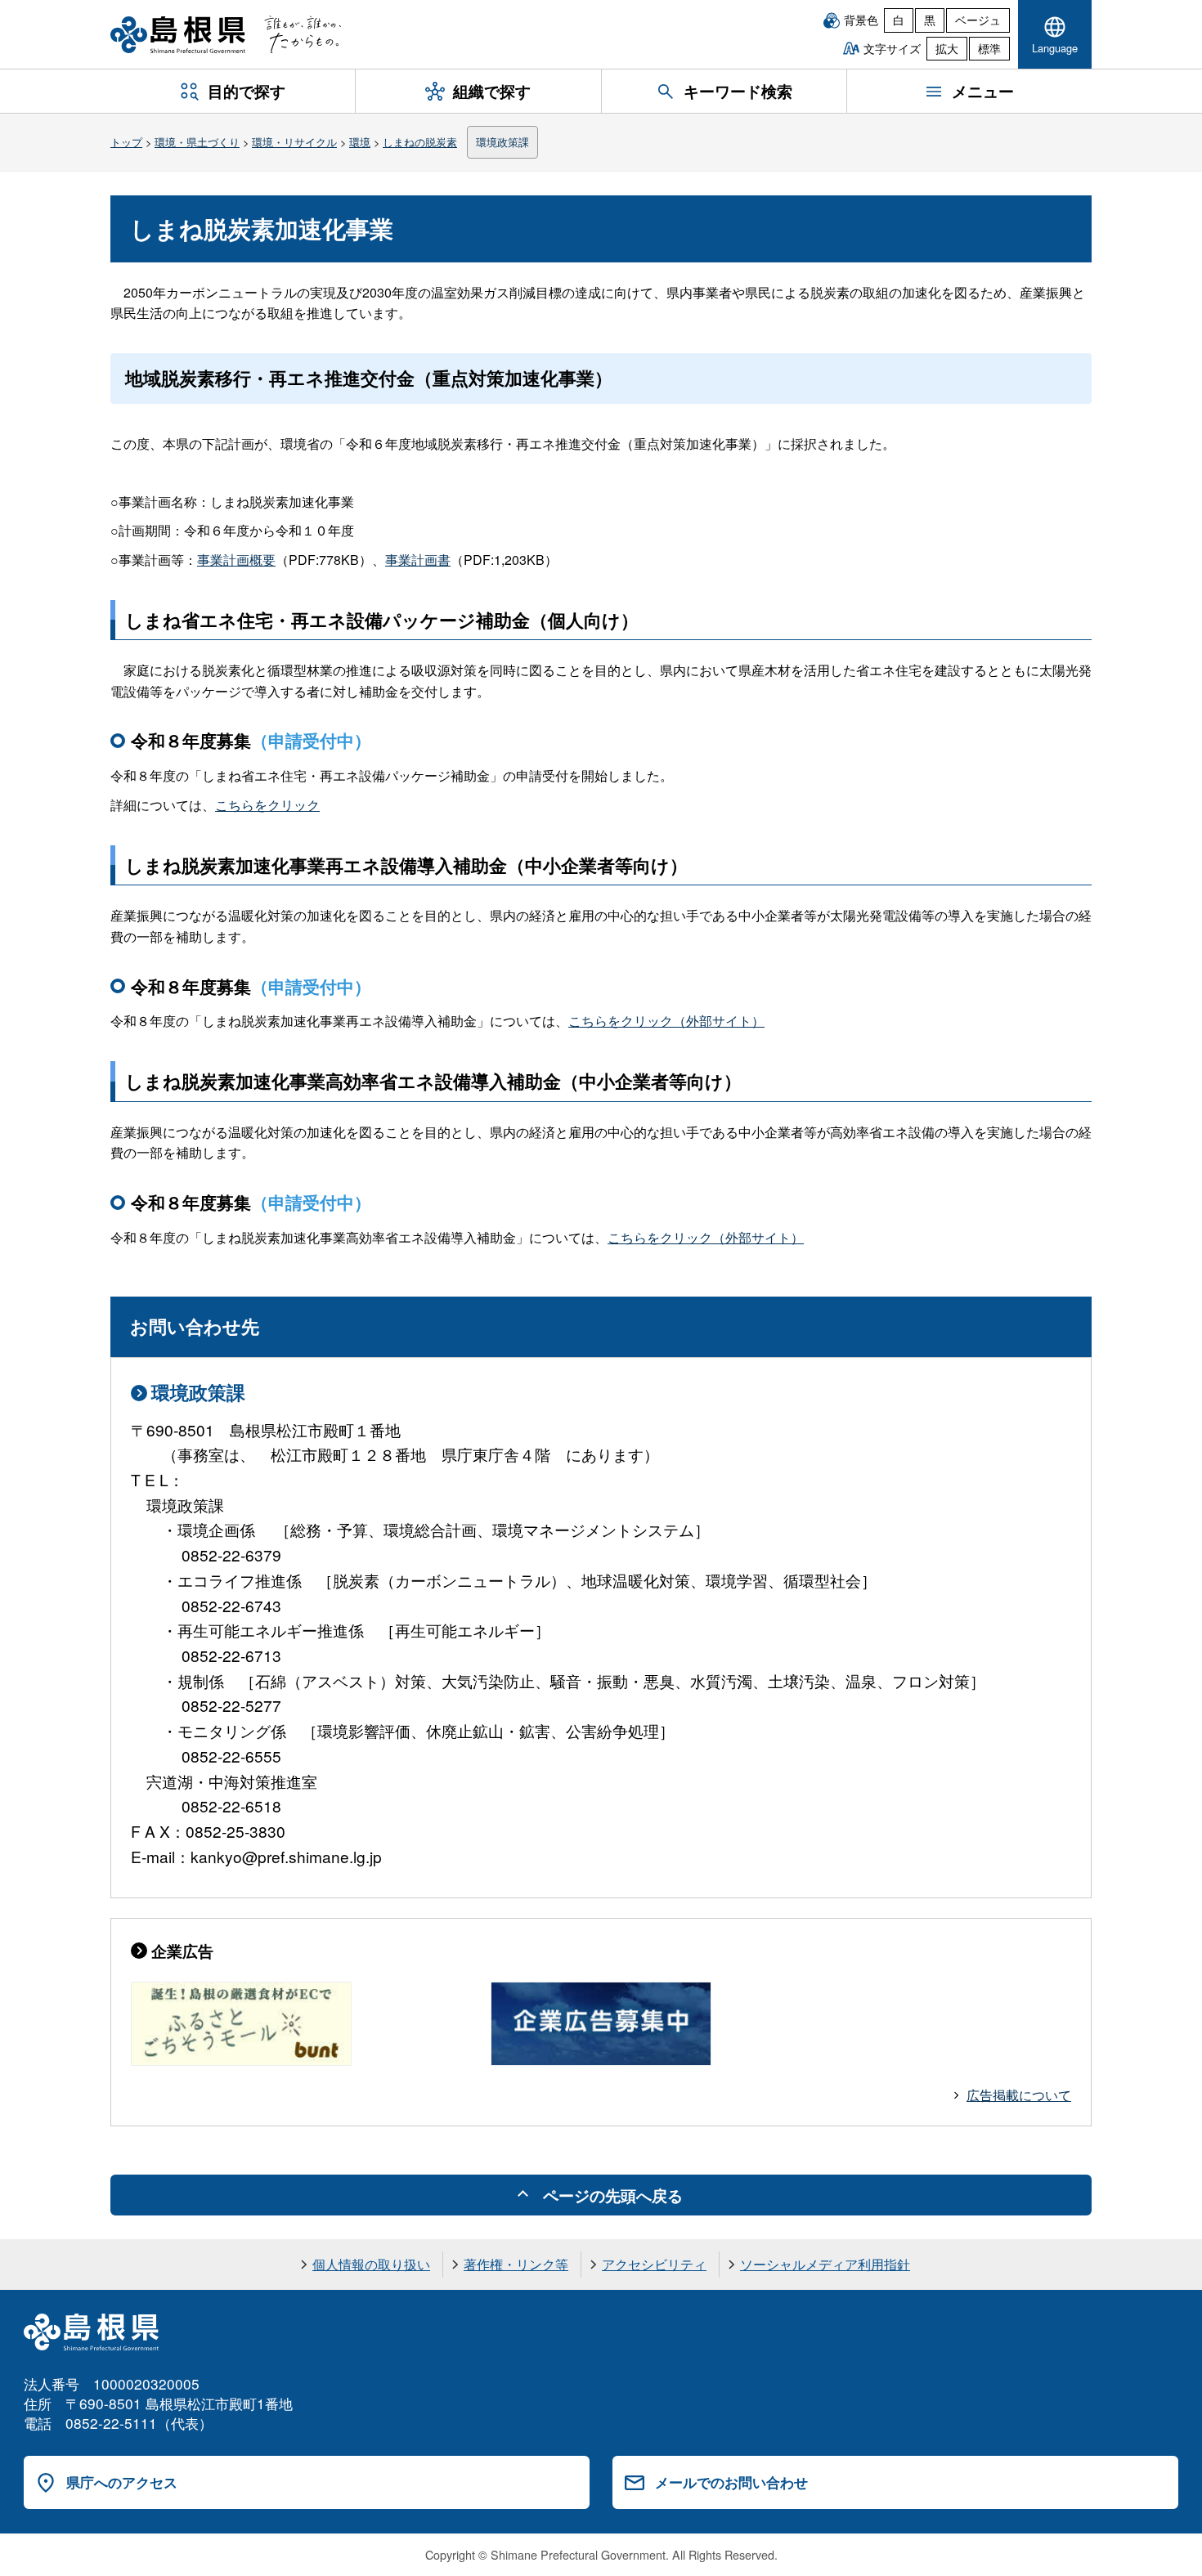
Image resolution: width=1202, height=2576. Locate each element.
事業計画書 (418, 560)
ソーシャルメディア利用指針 (825, 2264)
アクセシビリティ (654, 2264)
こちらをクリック (267, 805)
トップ (126, 142)
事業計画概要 (236, 560)
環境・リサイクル (294, 142)
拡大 (947, 48)
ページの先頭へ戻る (613, 2195)
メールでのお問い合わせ (731, 2482)
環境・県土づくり (197, 142)
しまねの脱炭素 (420, 142)
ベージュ (978, 20)
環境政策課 (502, 142)
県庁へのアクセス (122, 2482)
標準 (989, 48)
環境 (360, 142)
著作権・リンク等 (516, 2264)
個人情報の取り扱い (371, 2264)
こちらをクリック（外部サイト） (666, 1021)
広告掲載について (1019, 2095)
